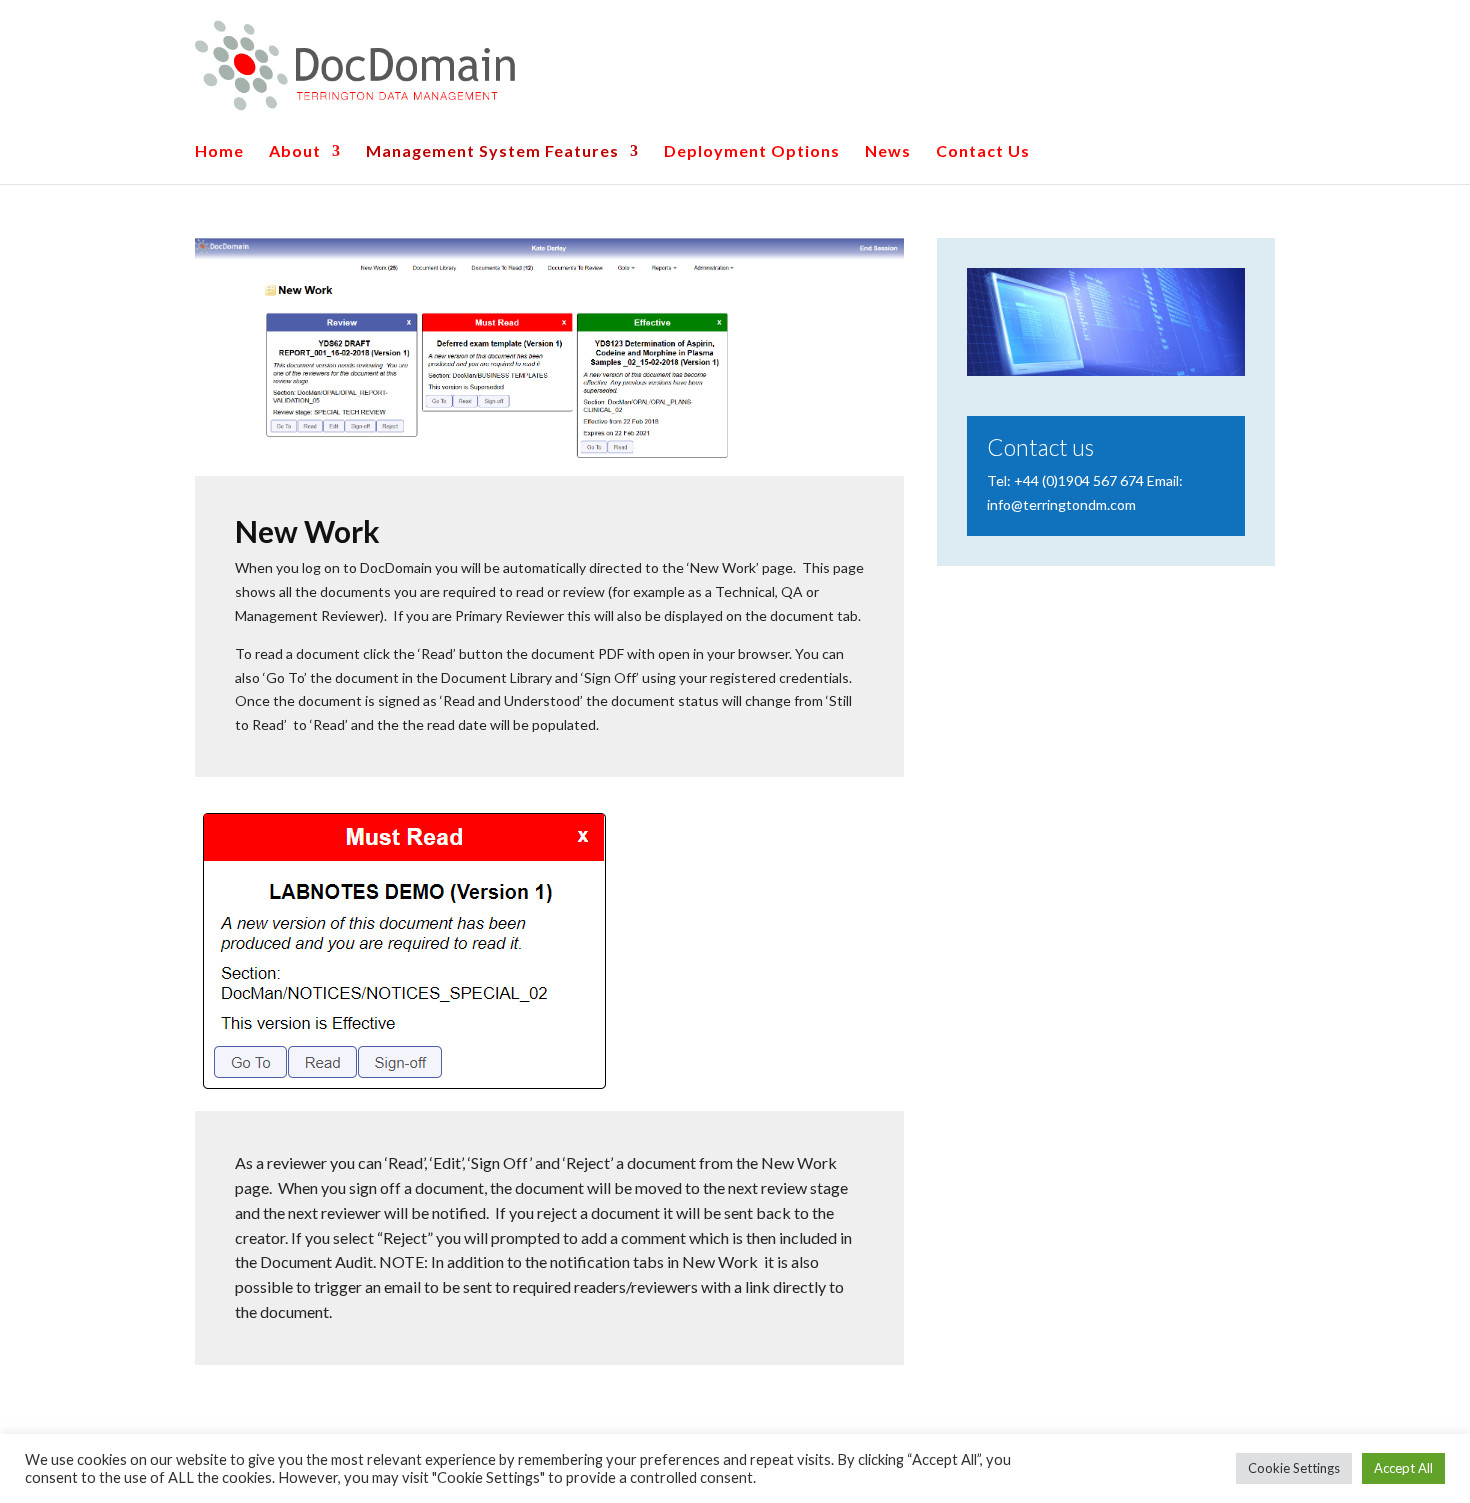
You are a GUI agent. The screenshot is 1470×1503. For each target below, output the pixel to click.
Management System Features (492, 152)
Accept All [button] (1403, 1468)
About (295, 152)
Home (219, 152)
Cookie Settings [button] (1294, 1468)
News (888, 152)
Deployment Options (752, 152)
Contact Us (983, 152)
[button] (32, 30)
